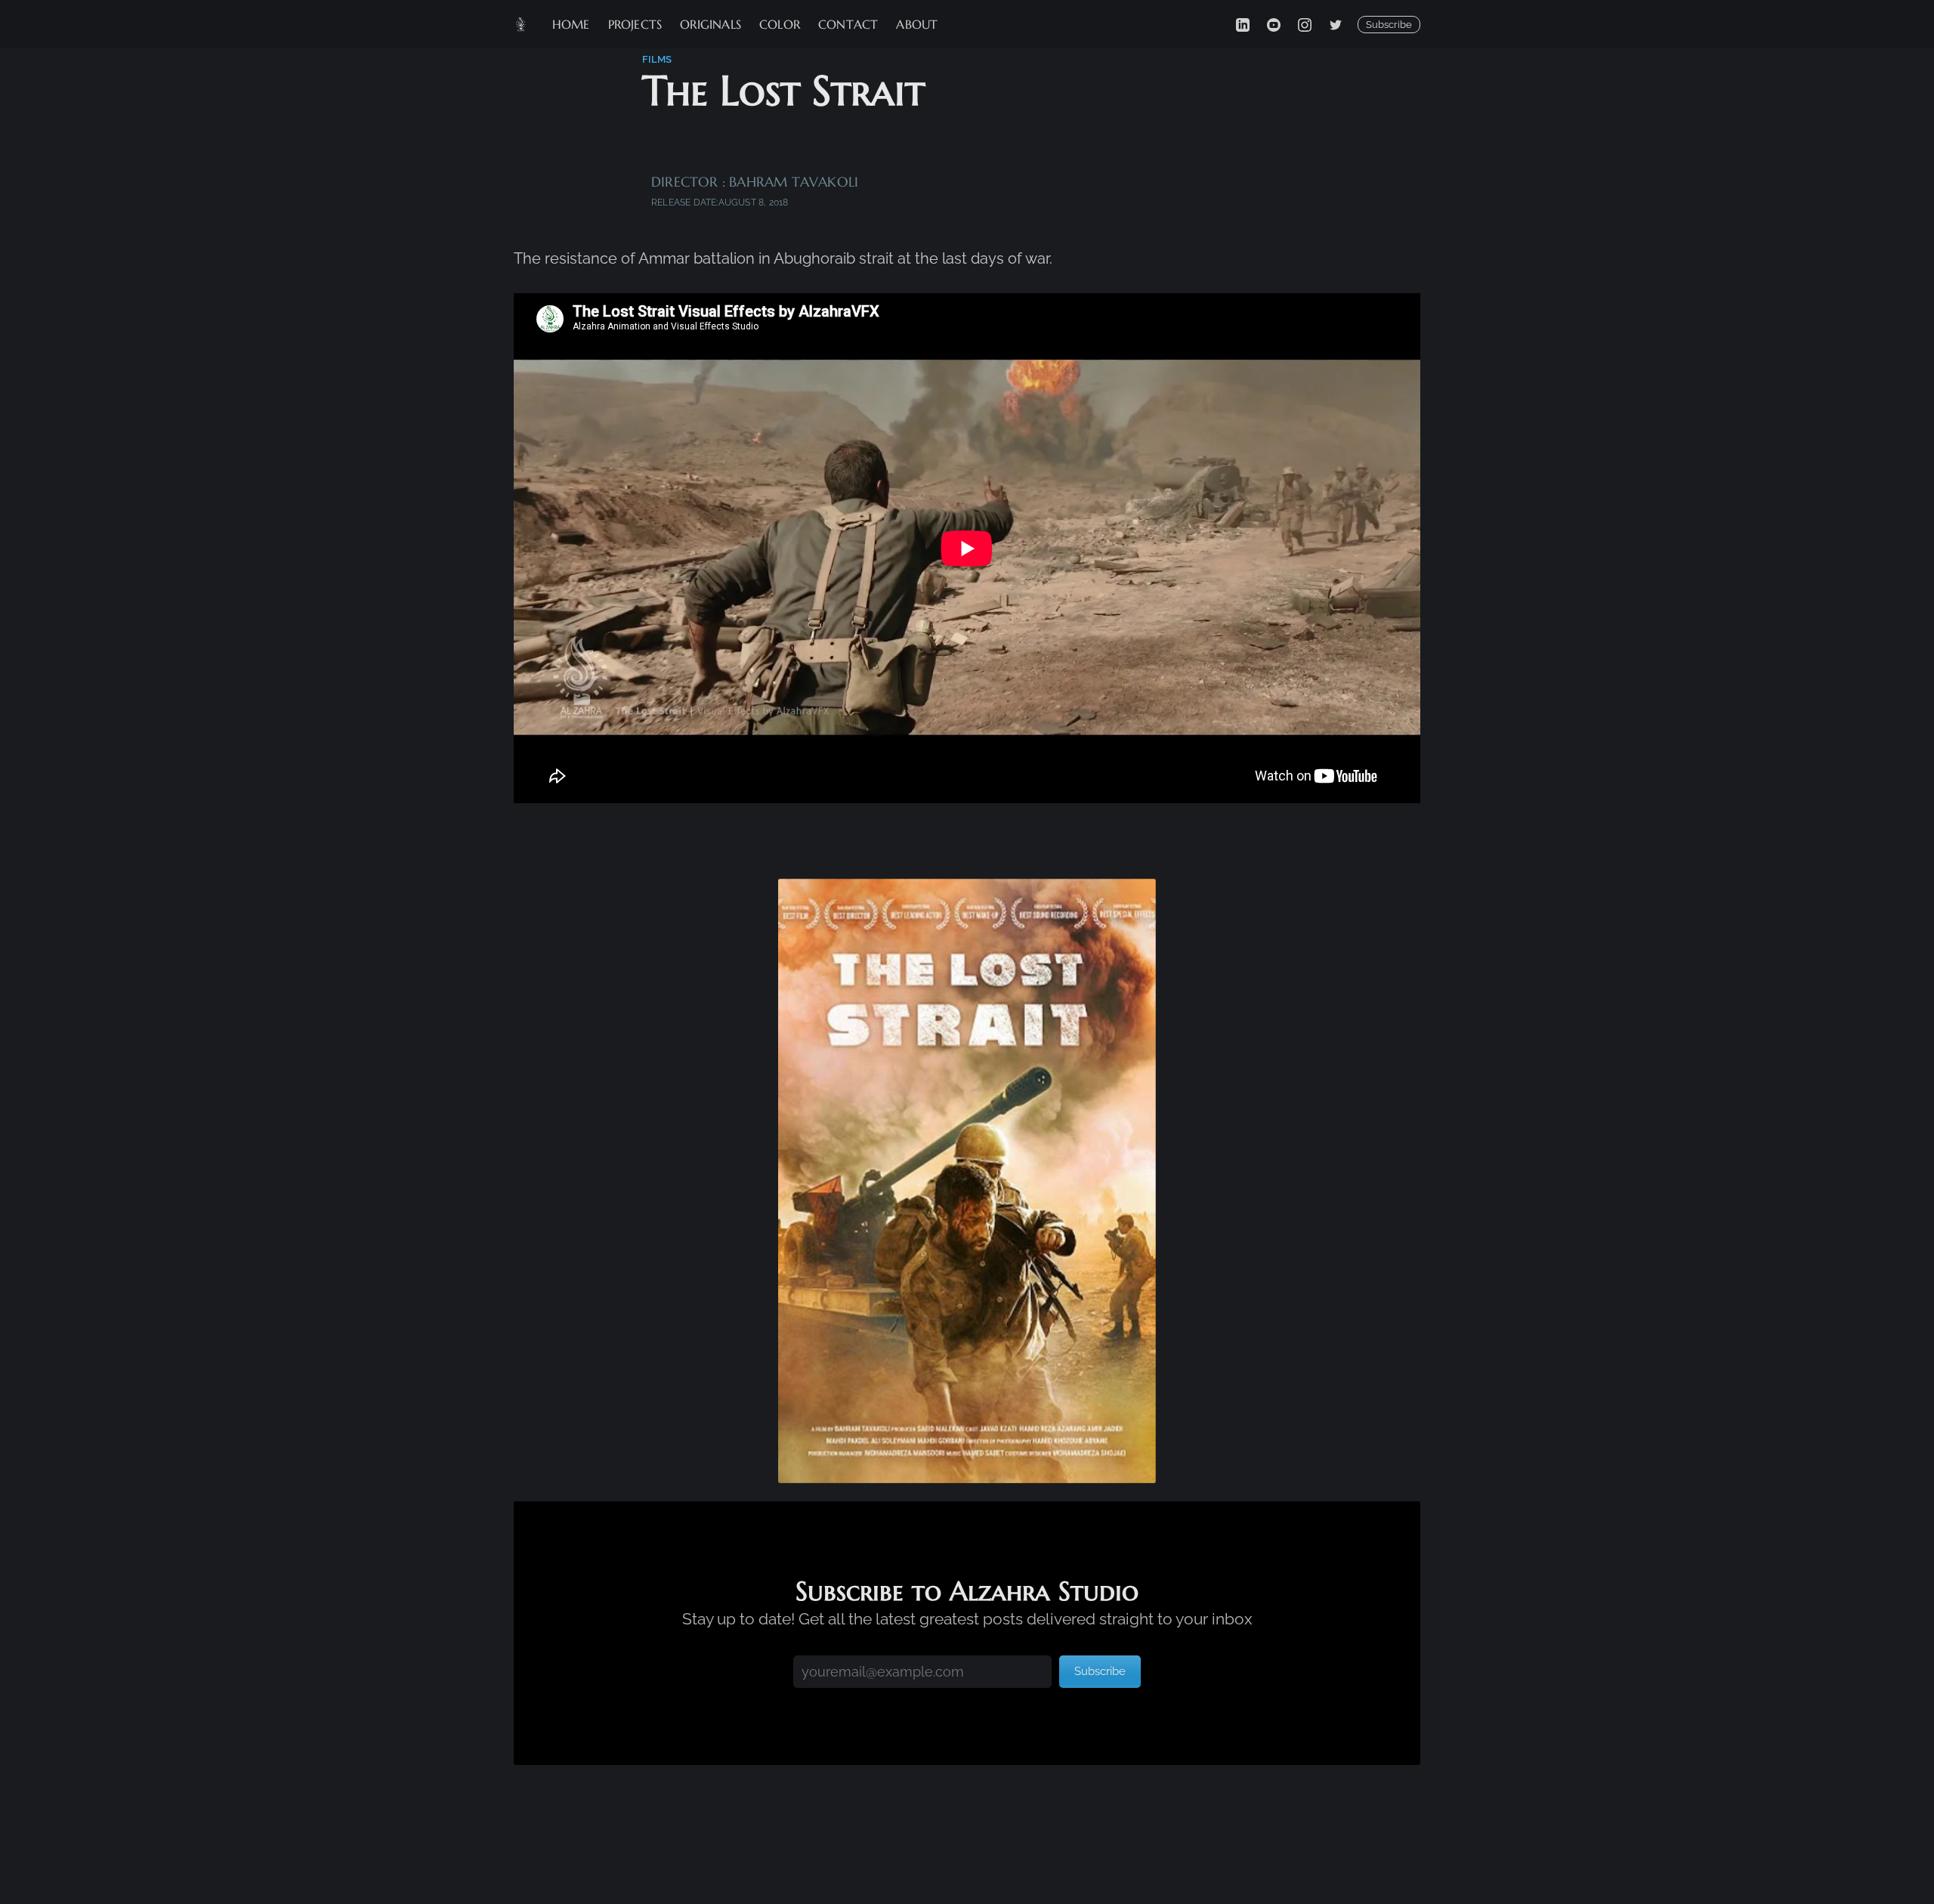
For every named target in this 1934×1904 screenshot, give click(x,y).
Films (657, 59)
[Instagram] (1305, 24)
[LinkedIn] (1243, 24)
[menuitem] (571, 25)
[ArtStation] (1336, 24)
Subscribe (1389, 25)
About (917, 24)
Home (571, 24)
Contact (848, 24)
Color (780, 24)
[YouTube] (1274, 24)
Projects (635, 24)
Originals (711, 24)
